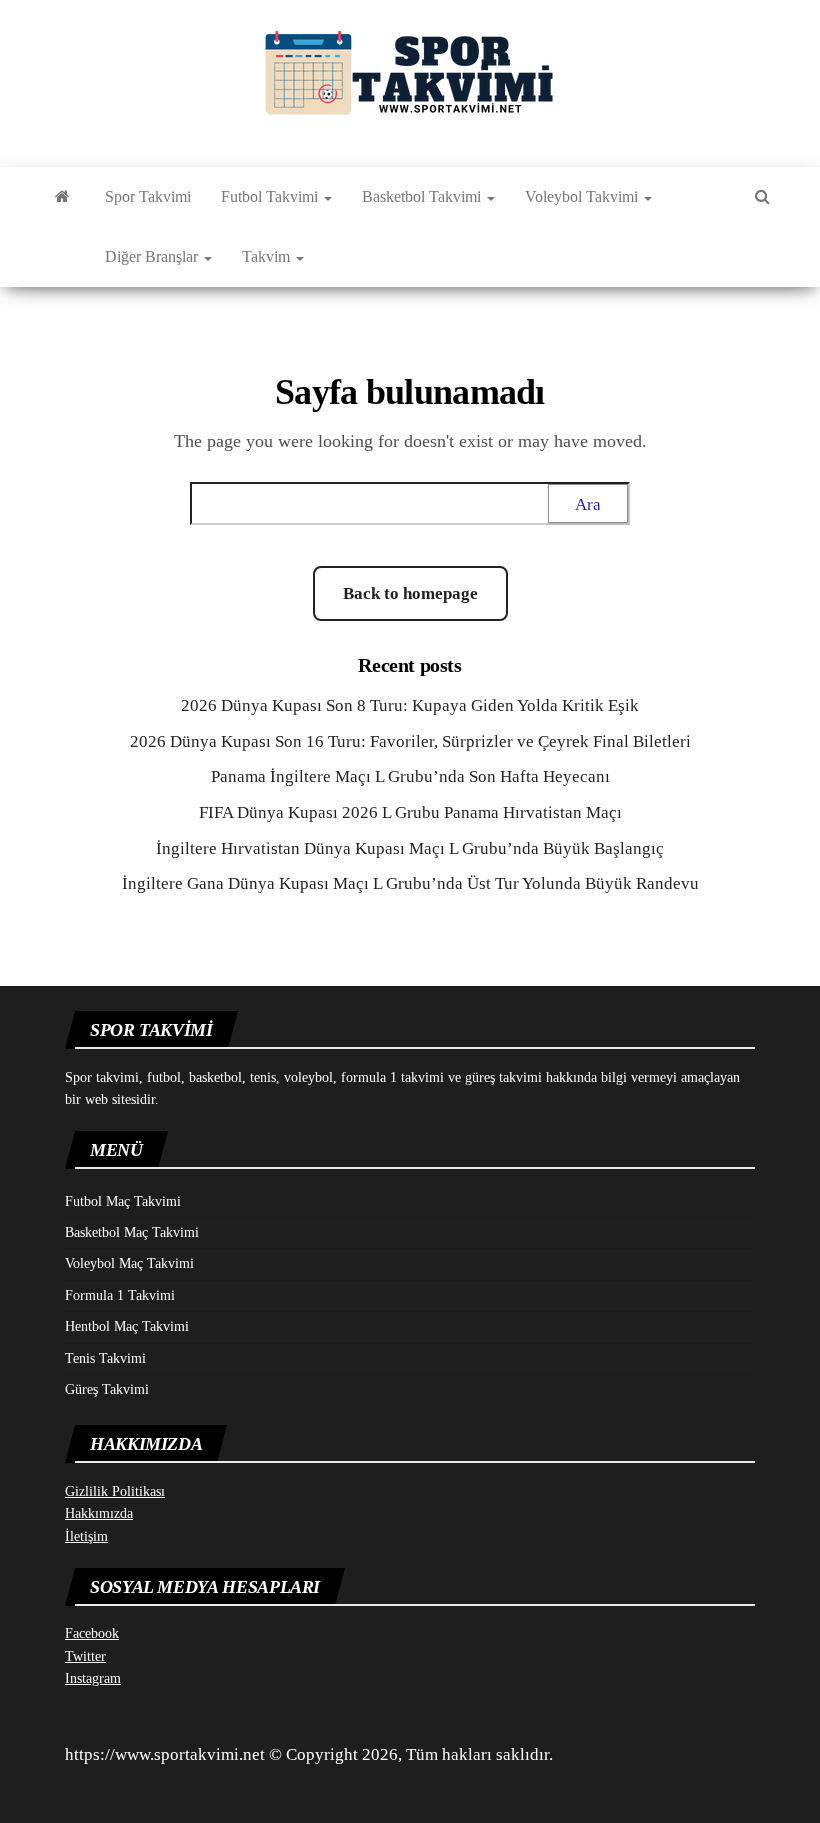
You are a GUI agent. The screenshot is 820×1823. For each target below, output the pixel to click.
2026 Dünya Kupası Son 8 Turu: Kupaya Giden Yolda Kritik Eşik (410, 705)
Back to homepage (410, 593)
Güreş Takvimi (107, 1389)
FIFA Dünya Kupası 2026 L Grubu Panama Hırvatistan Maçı (410, 812)
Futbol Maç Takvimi (123, 1201)
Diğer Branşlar (153, 256)
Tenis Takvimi (105, 1358)
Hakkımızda (99, 1513)
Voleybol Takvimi (583, 196)
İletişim (86, 1536)
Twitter (85, 1656)
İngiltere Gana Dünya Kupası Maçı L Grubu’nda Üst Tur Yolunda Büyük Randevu (410, 883)
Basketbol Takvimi (423, 196)
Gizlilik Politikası (115, 1491)
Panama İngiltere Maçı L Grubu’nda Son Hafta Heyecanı (410, 776)
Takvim (268, 256)
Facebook (92, 1633)
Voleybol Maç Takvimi (129, 1263)
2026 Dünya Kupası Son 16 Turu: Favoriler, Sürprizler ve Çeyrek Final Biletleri (410, 741)
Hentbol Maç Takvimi (127, 1326)
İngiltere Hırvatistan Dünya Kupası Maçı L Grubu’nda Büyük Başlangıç (410, 848)
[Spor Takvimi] (62, 197)
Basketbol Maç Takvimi (132, 1232)
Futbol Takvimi (271, 196)
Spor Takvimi (148, 196)
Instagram (93, 1678)
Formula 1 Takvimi (120, 1295)
